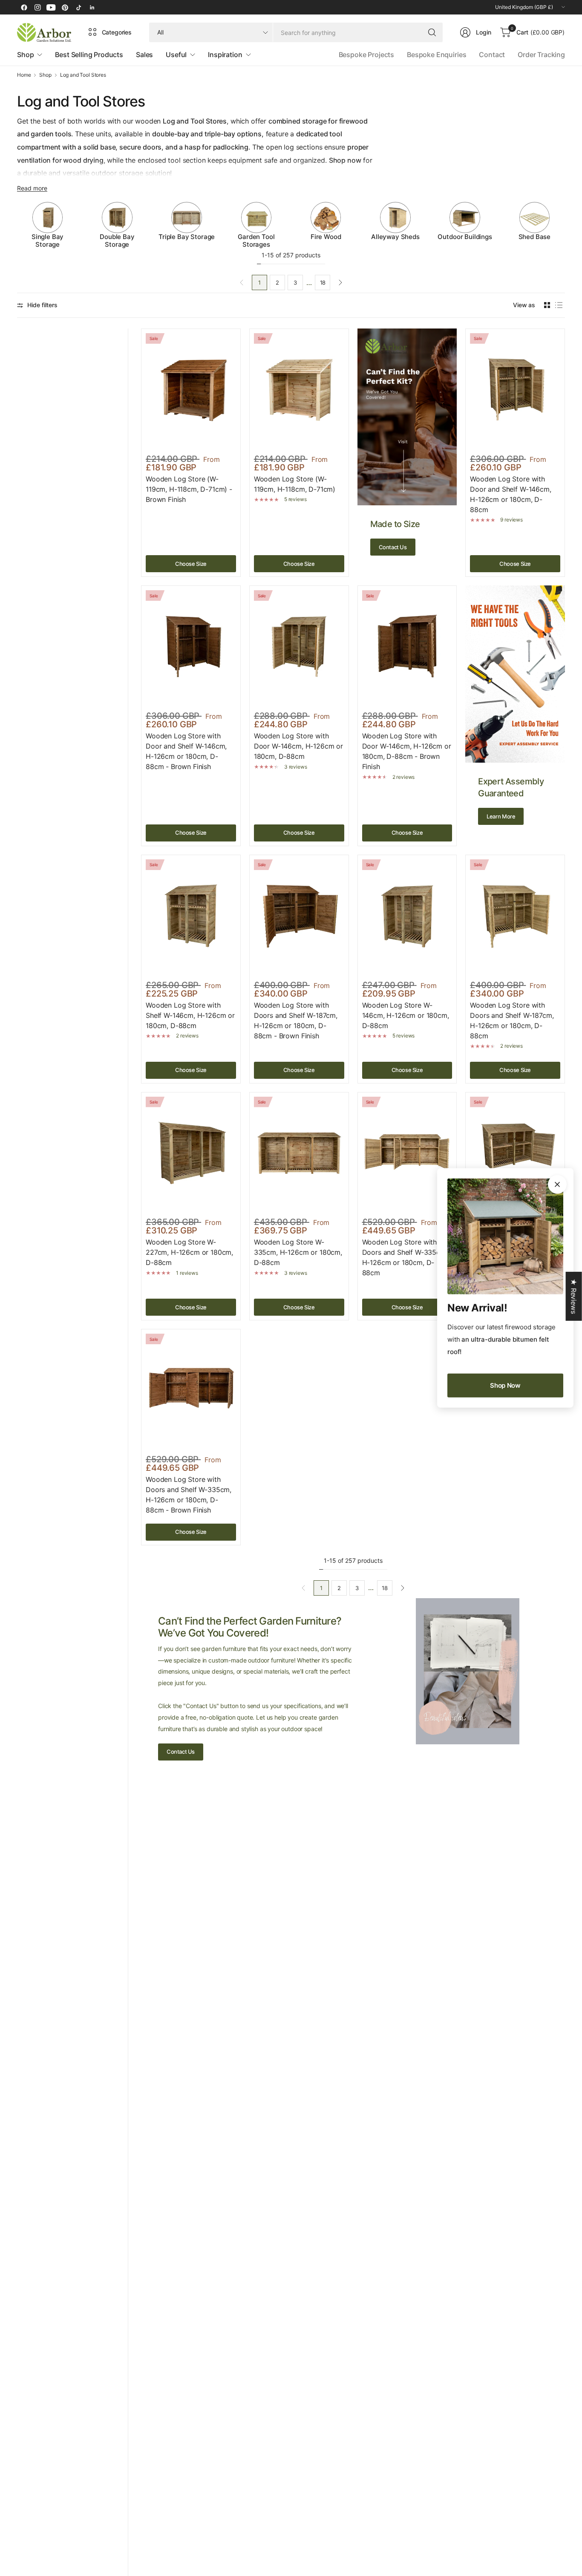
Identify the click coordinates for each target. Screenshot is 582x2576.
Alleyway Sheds (395, 237)
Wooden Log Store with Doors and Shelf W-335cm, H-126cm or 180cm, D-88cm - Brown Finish (189, 1495)
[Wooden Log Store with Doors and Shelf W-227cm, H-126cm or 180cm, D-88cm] (515, 1153)
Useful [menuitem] (176, 55)
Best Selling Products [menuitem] (89, 55)
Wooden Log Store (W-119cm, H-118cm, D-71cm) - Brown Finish (189, 489)
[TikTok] (78, 7)
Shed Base (535, 237)
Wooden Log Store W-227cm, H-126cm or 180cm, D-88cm (189, 1252)
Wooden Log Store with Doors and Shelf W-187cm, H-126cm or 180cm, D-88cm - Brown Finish (296, 1020)
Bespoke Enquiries (436, 55)
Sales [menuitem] (144, 55)
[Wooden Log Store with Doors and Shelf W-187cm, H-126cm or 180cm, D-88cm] (515, 916)
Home (24, 75)
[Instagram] (37, 7)
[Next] (565, 225)
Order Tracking (541, 55)
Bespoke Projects (366, 55)
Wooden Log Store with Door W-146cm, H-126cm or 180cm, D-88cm (298, 746)
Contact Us (393, 547)
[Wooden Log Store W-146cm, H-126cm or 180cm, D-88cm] (407, 916)
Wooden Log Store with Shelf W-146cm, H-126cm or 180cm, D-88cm (190, 1015)
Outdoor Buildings (465, 237)
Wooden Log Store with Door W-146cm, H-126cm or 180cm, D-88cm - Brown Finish (407, 751)
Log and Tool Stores (83, 75)
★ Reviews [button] (574, 1296)
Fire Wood (326, 237)
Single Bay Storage (48, 241)
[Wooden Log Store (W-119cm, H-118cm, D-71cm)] (299, 390)
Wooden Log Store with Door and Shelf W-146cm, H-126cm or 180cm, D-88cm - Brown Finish (186, 751)
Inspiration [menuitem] (225, 55)
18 (323, 282)
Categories (117, 32)
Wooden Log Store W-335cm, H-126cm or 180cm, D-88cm (298, 1252)
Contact (492, 55)
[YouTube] (51, 7)
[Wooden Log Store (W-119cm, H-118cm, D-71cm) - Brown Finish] (191, 390)
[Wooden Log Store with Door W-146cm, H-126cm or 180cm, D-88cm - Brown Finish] (407, 647)
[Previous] (17, 225)
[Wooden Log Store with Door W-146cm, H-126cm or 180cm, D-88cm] (299, 647)
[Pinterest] (65, 7)
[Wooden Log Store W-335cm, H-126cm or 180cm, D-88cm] (299, 1153)
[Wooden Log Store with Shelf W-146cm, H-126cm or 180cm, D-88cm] (191, 916)
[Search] (432, 32)
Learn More (501, 816)
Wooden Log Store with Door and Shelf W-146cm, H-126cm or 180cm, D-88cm (510, 494)
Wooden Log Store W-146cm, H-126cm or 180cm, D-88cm (406, 1015)
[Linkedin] (92, 7)
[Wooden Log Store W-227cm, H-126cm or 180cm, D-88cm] (191, 1153)
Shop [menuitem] (25, 55)
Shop (45, 75)
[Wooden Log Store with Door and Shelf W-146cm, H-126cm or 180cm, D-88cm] (515, 390)
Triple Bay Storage (187, 237)
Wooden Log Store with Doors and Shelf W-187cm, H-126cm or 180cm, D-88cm (512, 1020)
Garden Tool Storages (256, 241)
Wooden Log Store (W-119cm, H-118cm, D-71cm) (295, 484)
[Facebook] (24, 7)
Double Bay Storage (117, 241)
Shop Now (505, 1385)
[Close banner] (557, 1184)
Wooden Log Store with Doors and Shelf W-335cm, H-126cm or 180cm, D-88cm (405, 1257)
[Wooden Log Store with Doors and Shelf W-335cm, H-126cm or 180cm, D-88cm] (407, 1153)
